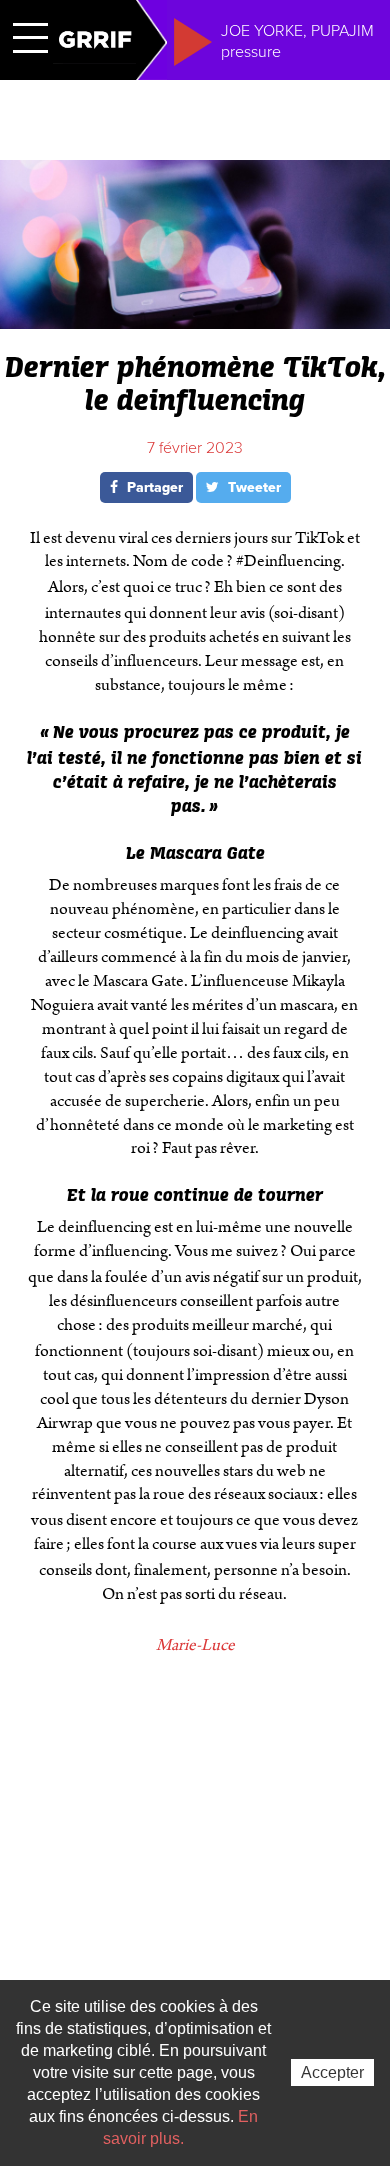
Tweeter (252, 487)
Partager (153, 487)
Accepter (332, 2072)
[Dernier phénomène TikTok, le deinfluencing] (195, 320)
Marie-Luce (195, 1645)
